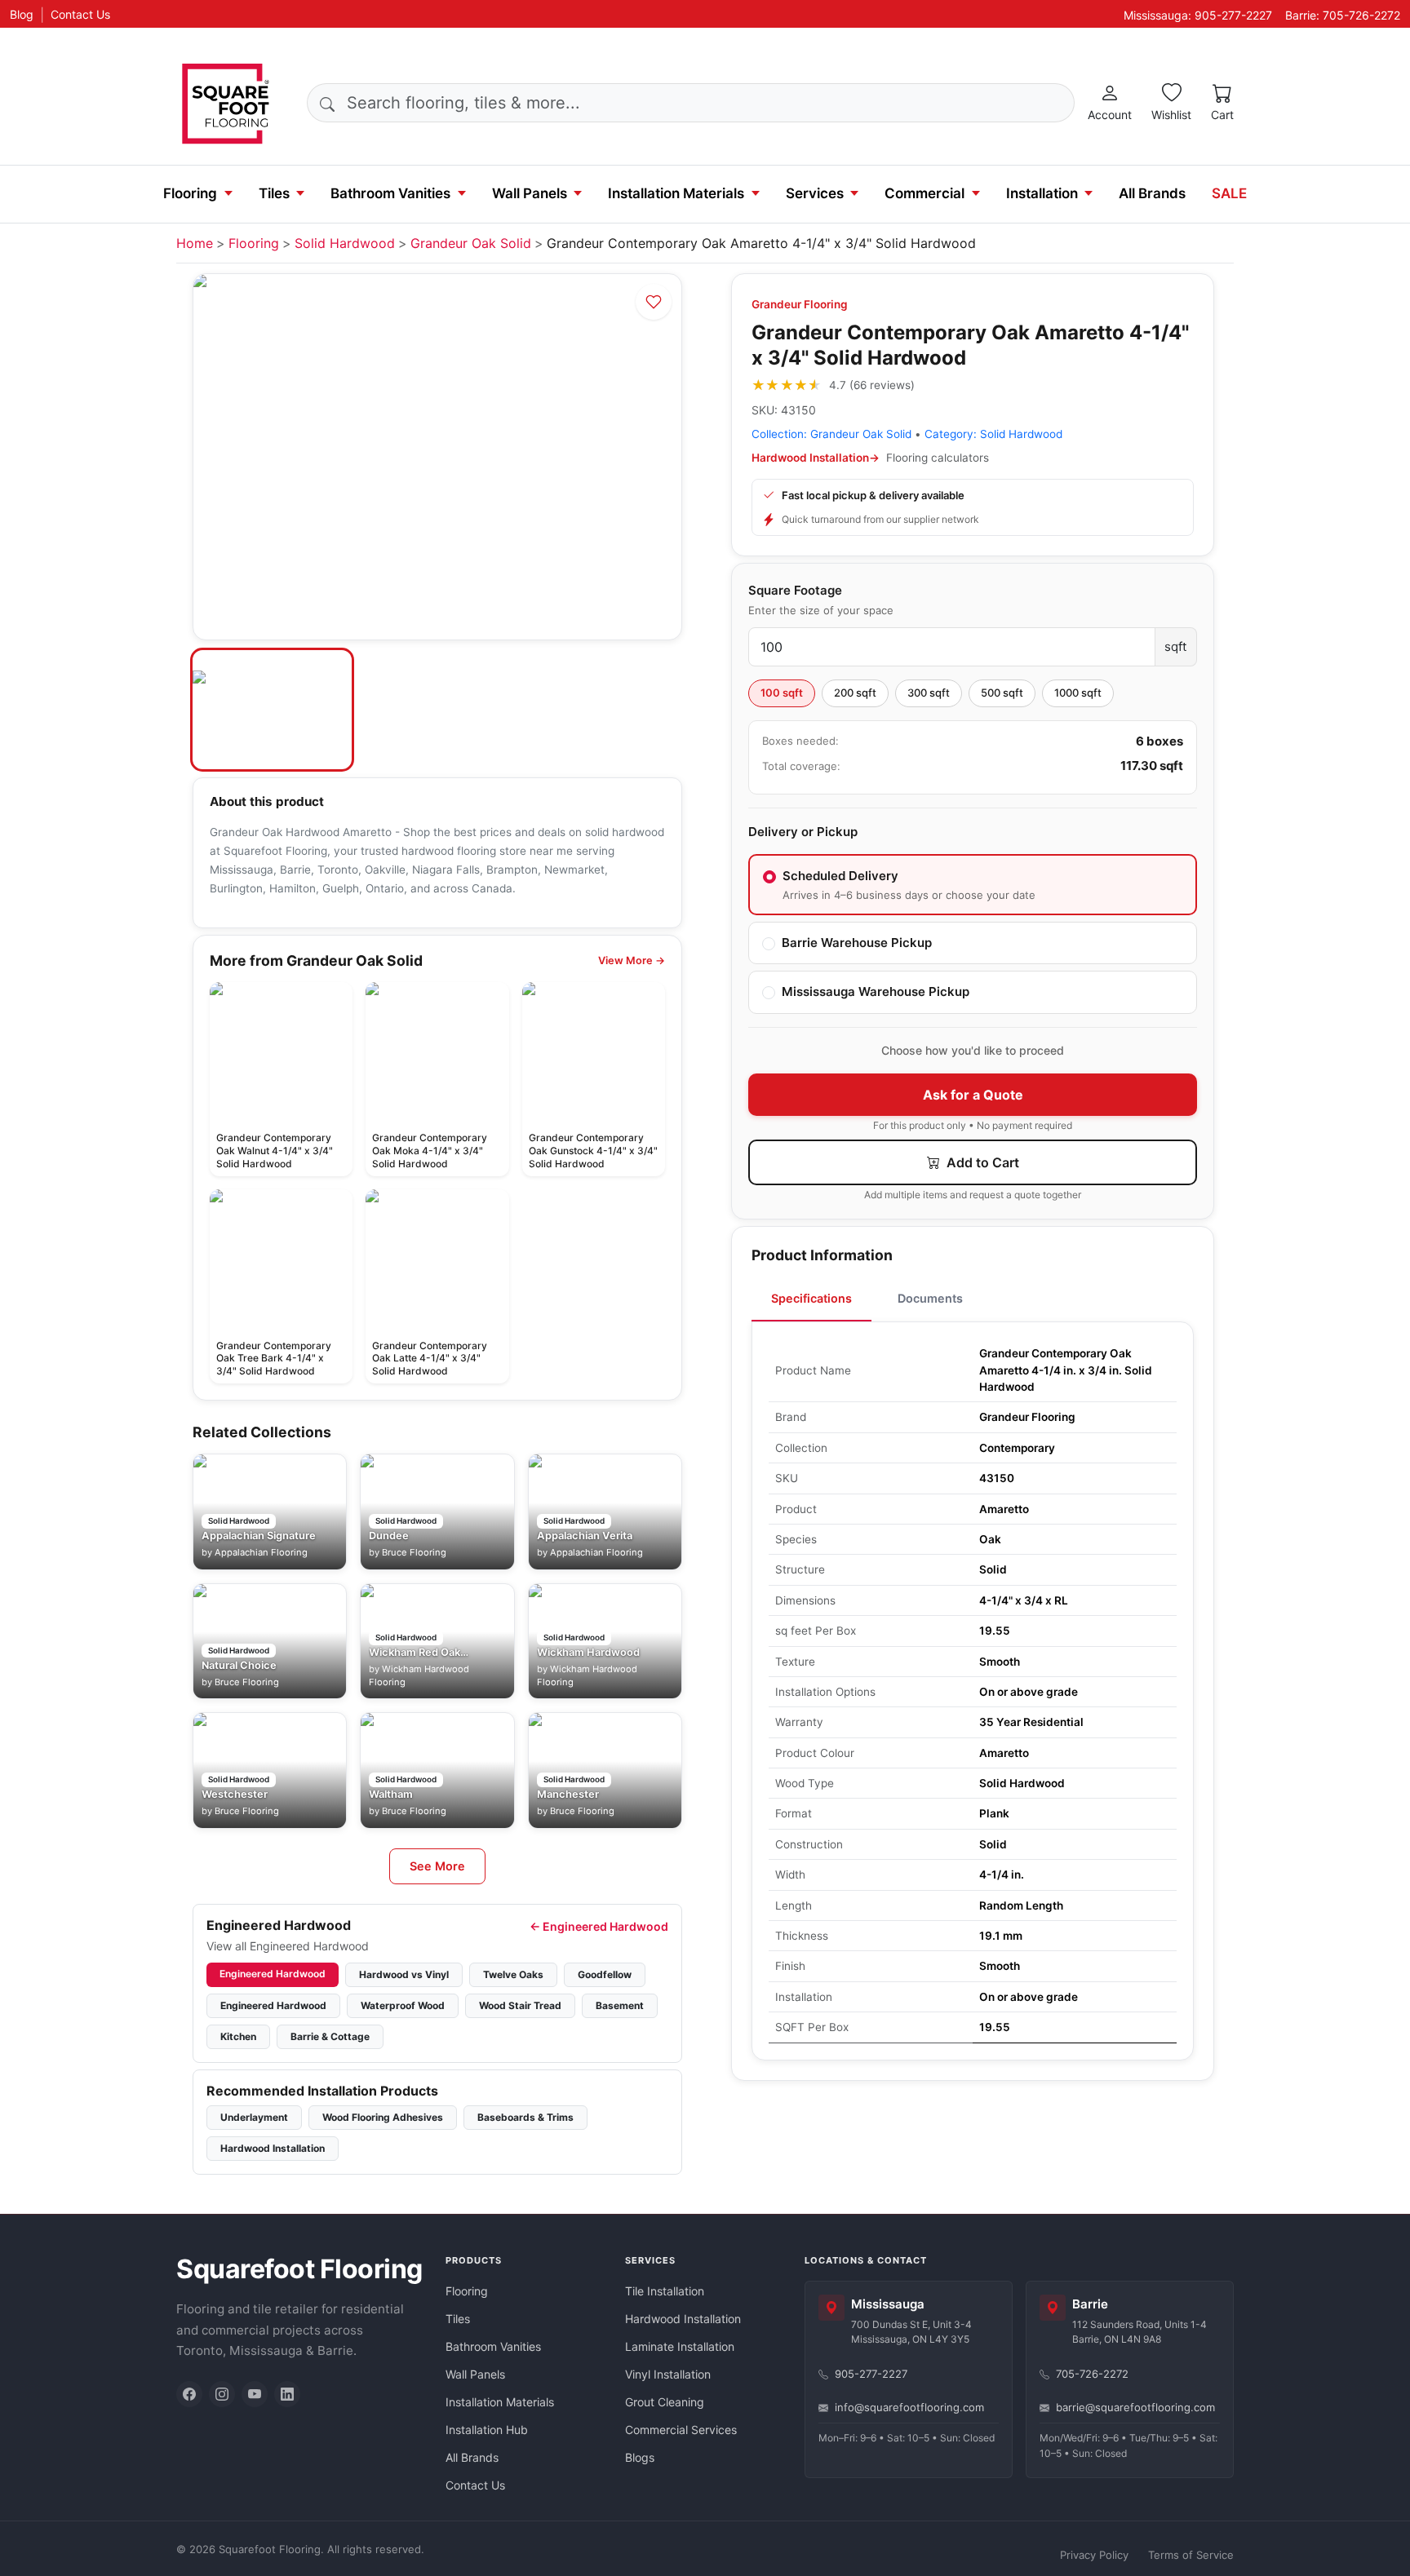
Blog (22, 14)
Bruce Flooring (414, 1552)
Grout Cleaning (665, 2402)
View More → (632, 960)
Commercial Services (681, 2430)
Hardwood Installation (273, 2148)
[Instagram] (222, 2394)
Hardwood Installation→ (816, 458)
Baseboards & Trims (525, 2117)
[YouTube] (255, 2394)
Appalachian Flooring (261, 1552)
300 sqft (929, 693)
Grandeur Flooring (800, 304)
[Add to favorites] (654, 302)
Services (815, 193)
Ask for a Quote (973, 1095)
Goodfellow (605, 1974)
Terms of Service (1191, 2555)
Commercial (924, 193)
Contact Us (80, 14)
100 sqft (782, 693)
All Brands (1152, 193)
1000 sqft (1078, 693)
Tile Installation (665, 2291)
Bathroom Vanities (390, 193)
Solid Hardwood (345, 243)
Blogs (640, 2457)
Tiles (274, 193)
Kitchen (238, 2036)
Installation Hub (487, 2430)
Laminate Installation (680, 2346)
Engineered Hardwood (273, 1974)
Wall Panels (530, 193)
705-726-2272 (1092, 2374)
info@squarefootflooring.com (909, 2407)
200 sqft (855, 693)
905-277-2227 (871, 2374)
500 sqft (1002, 693)
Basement (620, 2005)
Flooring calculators (938, 458)
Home (195, 243)
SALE (1229, 193)
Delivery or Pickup (803, 832)
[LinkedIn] (287, 2394)
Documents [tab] (930, 1298)
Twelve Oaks (513, 1974)
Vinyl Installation (668, 2374)
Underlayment (254, 2117)
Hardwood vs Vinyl (404, 1974)
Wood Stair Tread (520, 2005)
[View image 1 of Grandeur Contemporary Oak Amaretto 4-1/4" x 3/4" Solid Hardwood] (272, 710)
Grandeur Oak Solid (471, 243)
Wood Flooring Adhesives (383, 2117)
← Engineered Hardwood (599, 1926)
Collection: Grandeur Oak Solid (831, 434)
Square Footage (795, 590)
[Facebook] (189, 2394)
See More (437, 1866)
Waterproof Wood (403, 2005)
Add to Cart (981, 1162)
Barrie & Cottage (330, 2036)
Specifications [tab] (811, 1298)
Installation (1042, 193)
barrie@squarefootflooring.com (1135, 2407)
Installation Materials (676, 193)
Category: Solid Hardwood (993, 434)
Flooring (190, 193)
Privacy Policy (1094, 2555)
